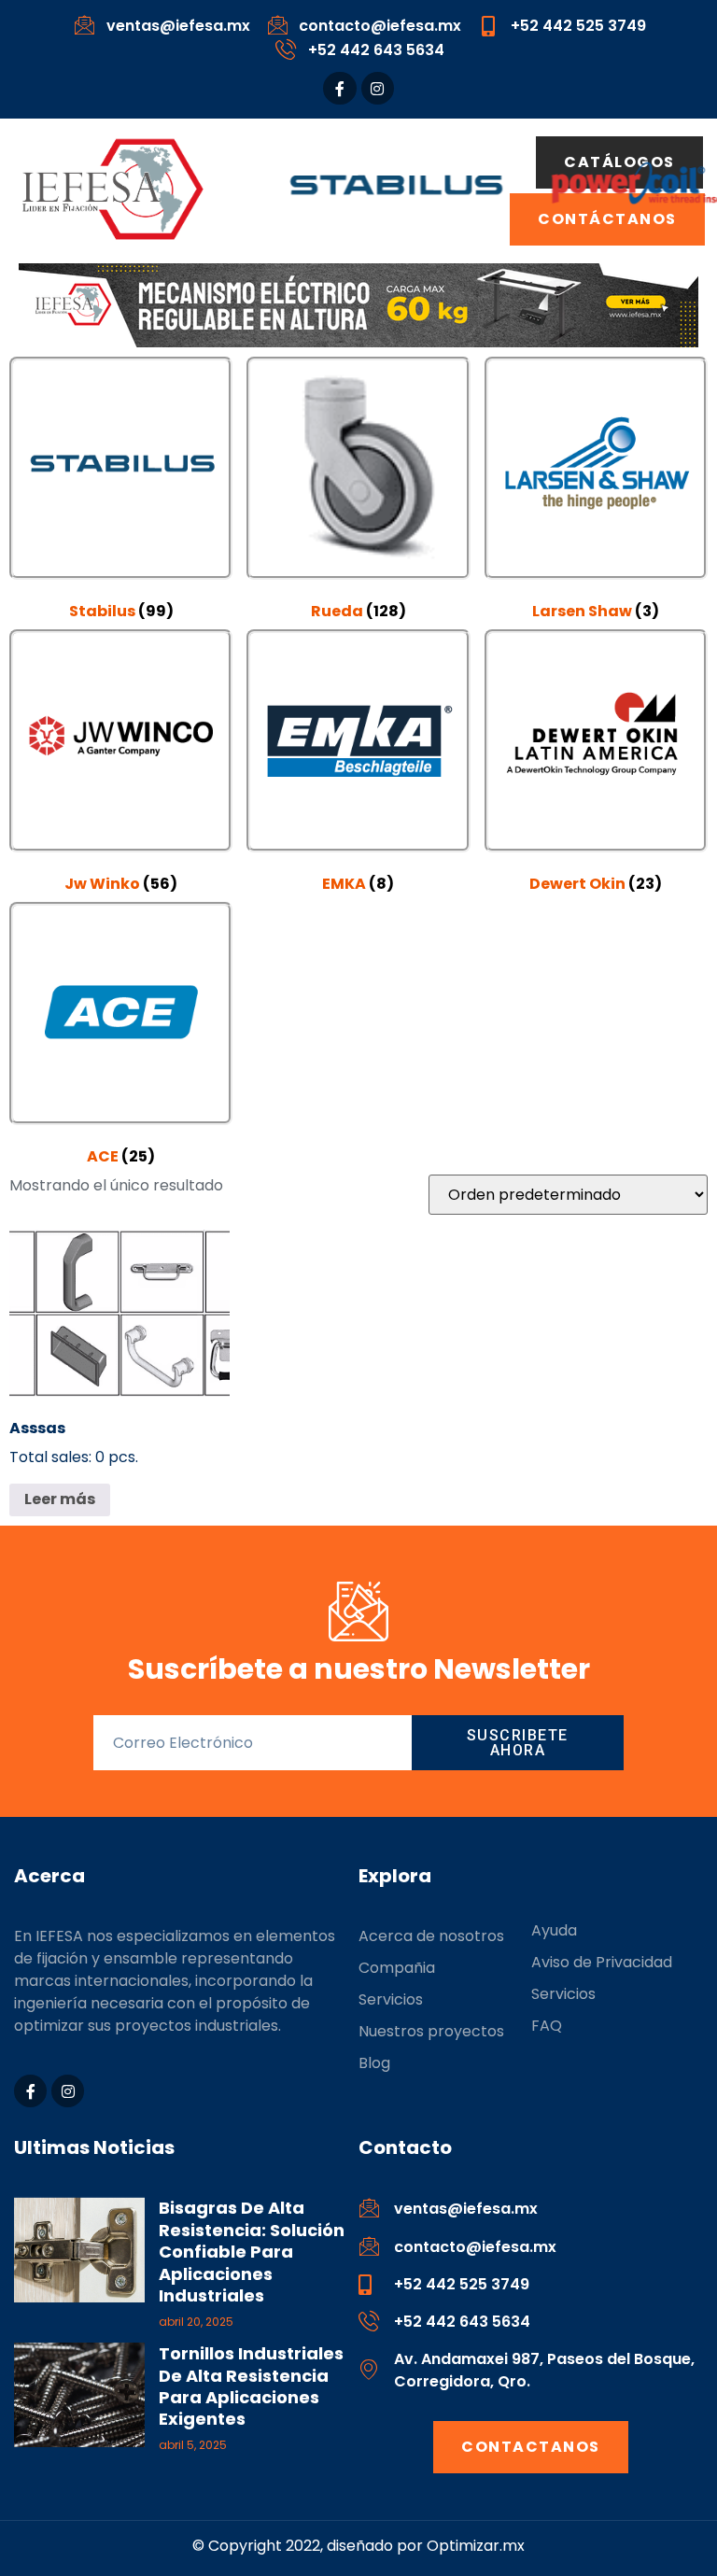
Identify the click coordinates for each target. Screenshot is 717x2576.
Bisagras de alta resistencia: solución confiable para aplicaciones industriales (252, 2252)
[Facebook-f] (339, 88)
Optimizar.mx (476, 2546)
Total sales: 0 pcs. (74, 1443)
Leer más (60, 1499)
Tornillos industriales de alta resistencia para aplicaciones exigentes (251, 2386)
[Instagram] (378, 88)
